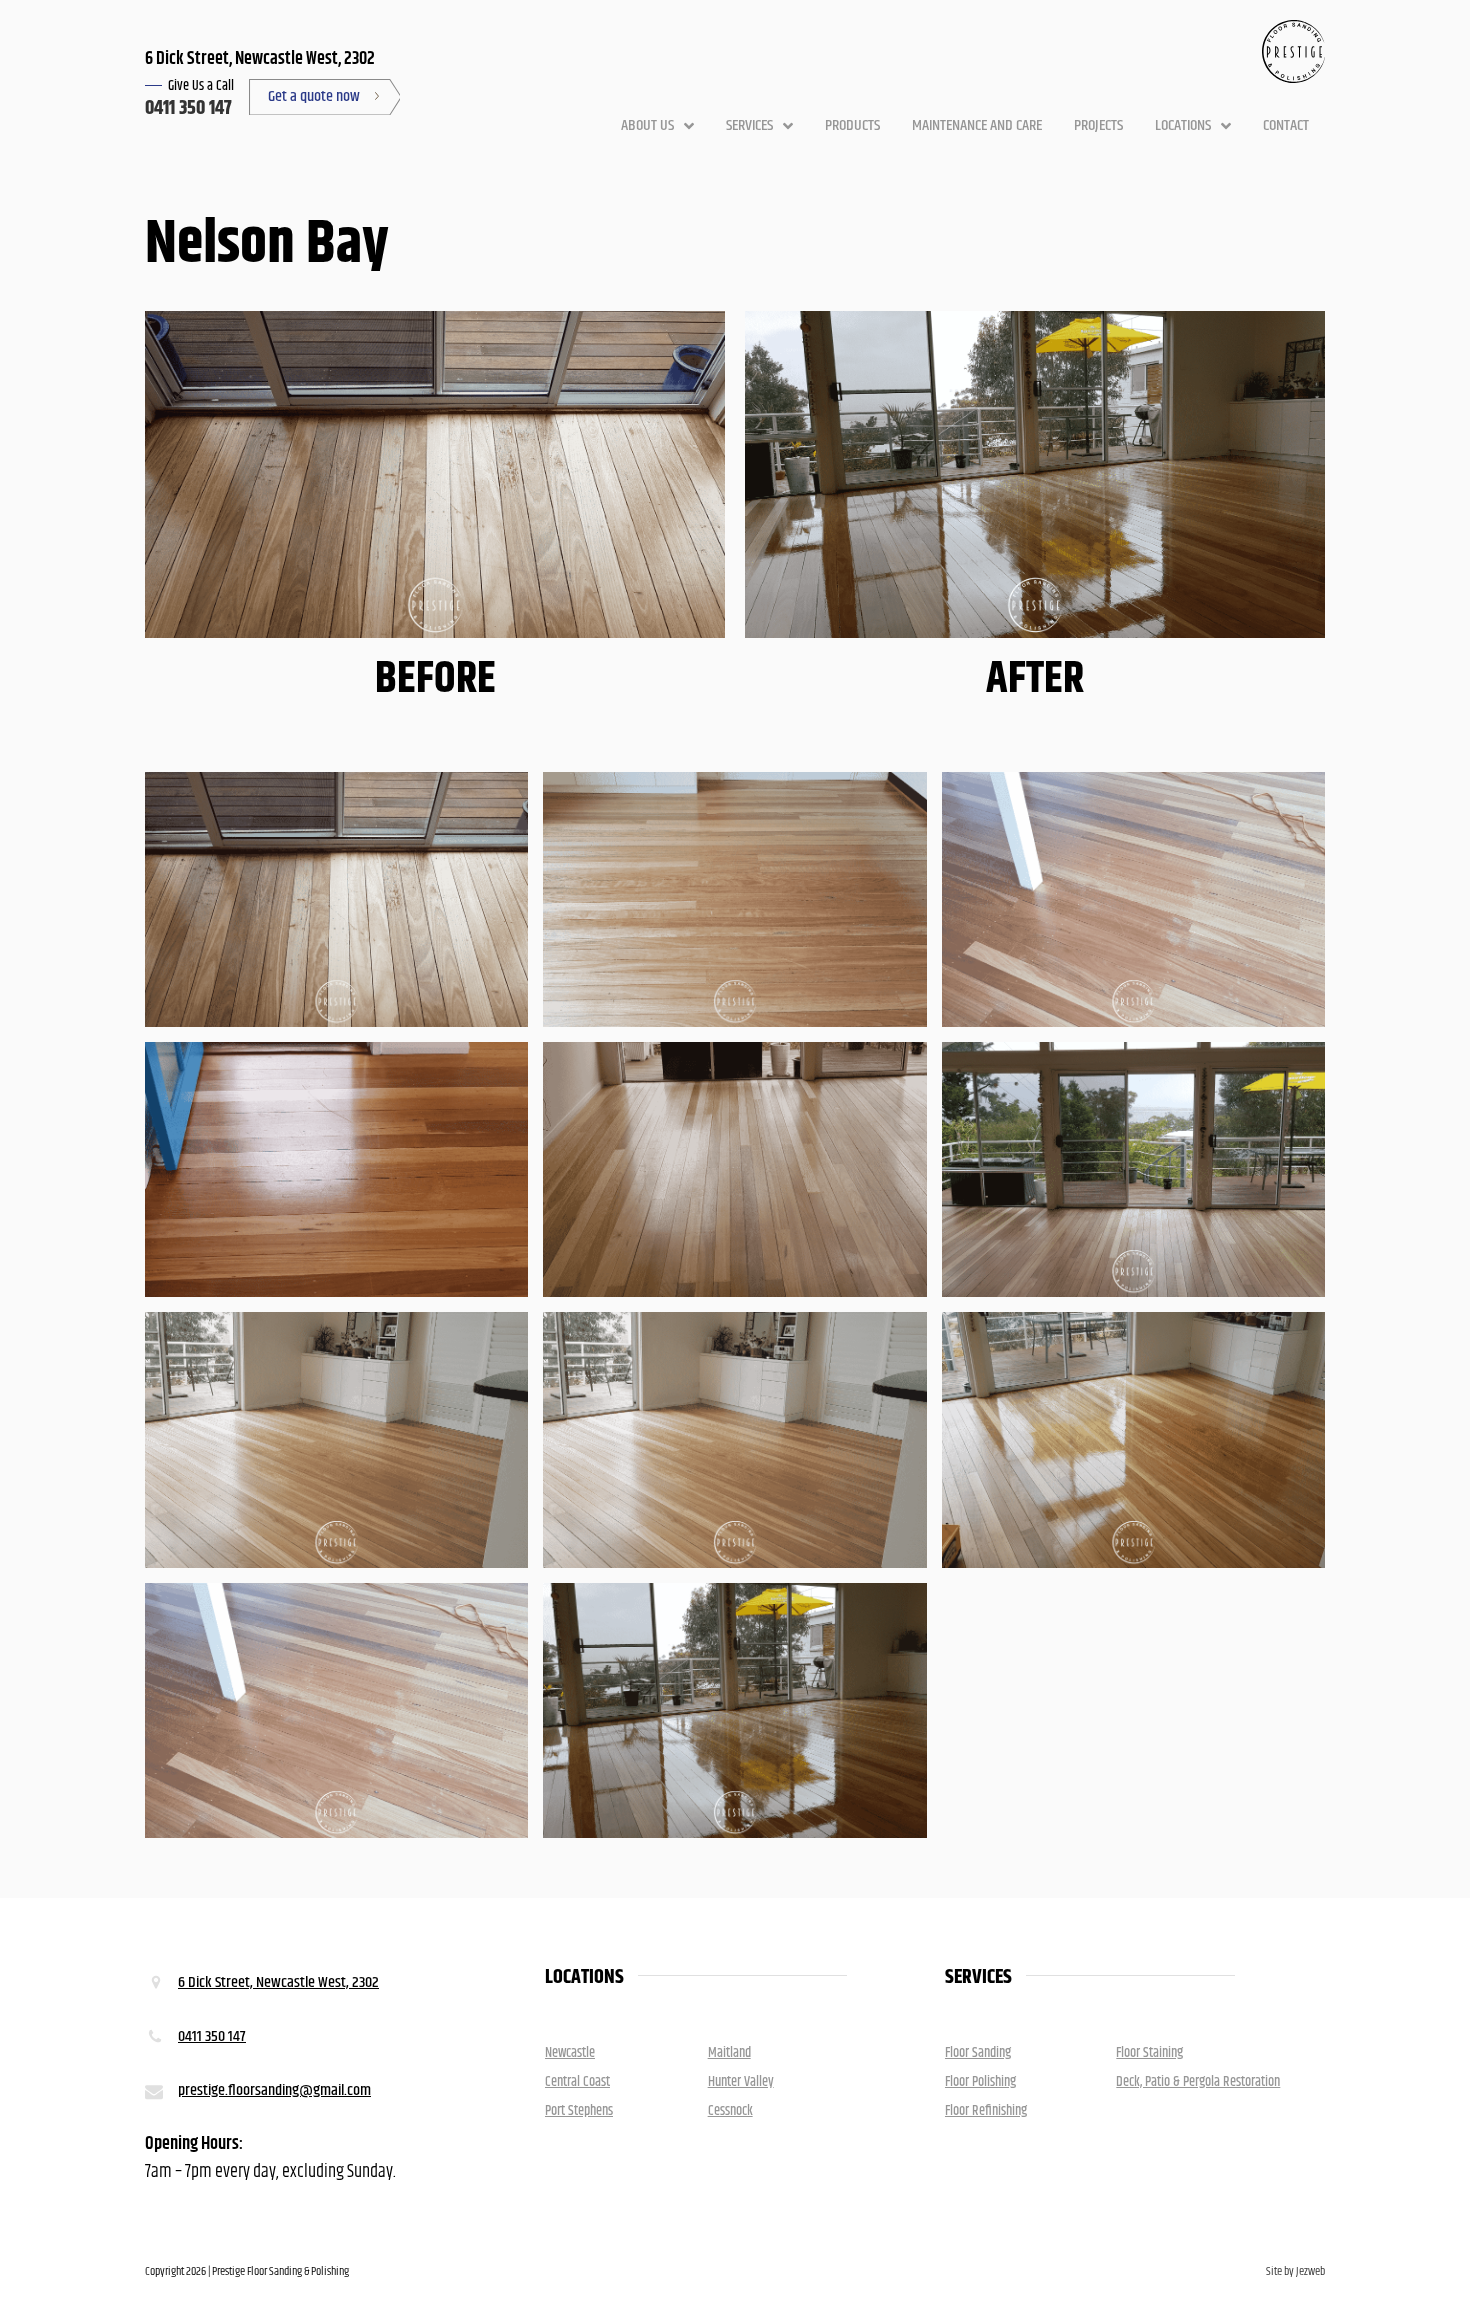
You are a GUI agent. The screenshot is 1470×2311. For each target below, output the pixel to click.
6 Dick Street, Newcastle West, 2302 (278, 1982)
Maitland (729, 2053)
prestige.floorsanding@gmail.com (274, 2090)
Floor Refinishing (986, 2111)
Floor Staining (1149, 2053)
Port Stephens (579, 2111)
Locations (1183, 125)
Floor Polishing (980, 2082)
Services (749, 125)
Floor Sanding (978, 2053)
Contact (1286, 125)
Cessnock (730, 2111)
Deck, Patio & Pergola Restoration (1198, 2082)
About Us (647, 125)
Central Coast (577, 2082)
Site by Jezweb (1295, 2271)
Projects (1098, 125)
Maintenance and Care (977, 125)
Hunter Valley (741, 2082)
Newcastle (570, 2053)
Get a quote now (314, 96)
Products (852, 125)
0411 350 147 (188, 108)
